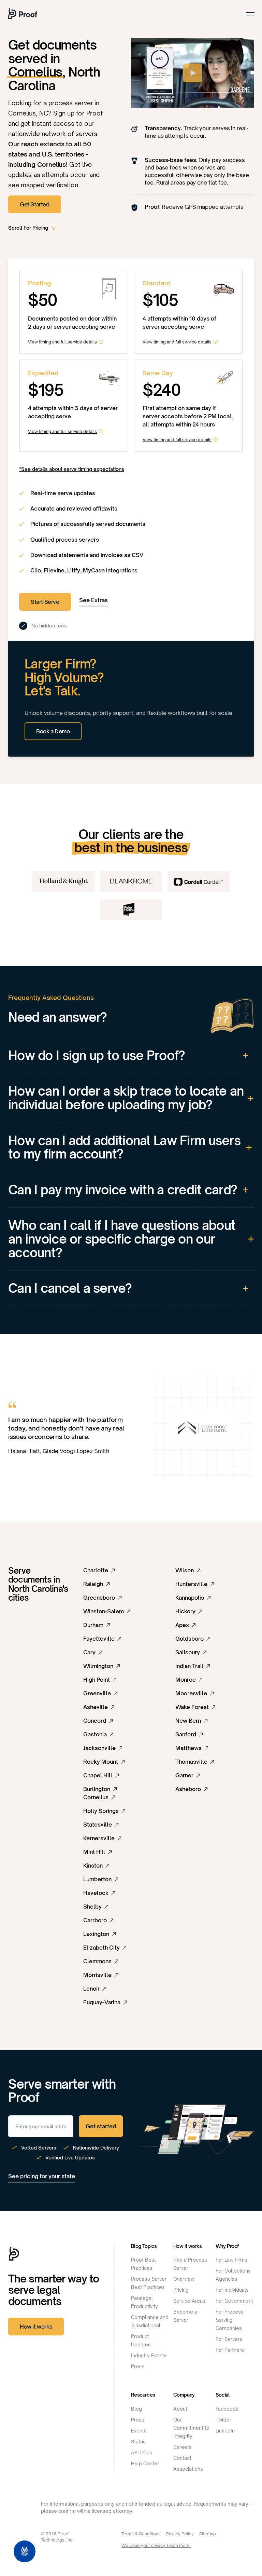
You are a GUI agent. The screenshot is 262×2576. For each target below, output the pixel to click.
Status (138, 2442)
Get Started (35, 204)
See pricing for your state (42, 2176)
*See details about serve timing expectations (72, 469)
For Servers (229, 2339)
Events (139, 2431)
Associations (188, 2469)
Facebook (227, 2409)
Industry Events (149, 2355)
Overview (184, 2279)
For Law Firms (231, 2260)
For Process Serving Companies (230, 2320)
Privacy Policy (180, 2534)
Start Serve (45, 602)
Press (138, 2366)
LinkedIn (225, 2431)
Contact (182, 2458)
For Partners (230, 2350)
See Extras (93, 600)
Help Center (145, 2463)
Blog (136, 2409)
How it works (36, 2327)
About (180, 2409)
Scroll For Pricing (28, 228)
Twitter (223, 2420)
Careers (183, 2447)
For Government (234, 2301)
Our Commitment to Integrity (191, 2428)
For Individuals (232, 2290)
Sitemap (208, 2534)
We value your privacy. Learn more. (156, 2545)
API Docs (142, 2452)
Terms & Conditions (141, 2534)
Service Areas (189, 2301)
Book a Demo (53, 731)
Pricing (181, 2290)
